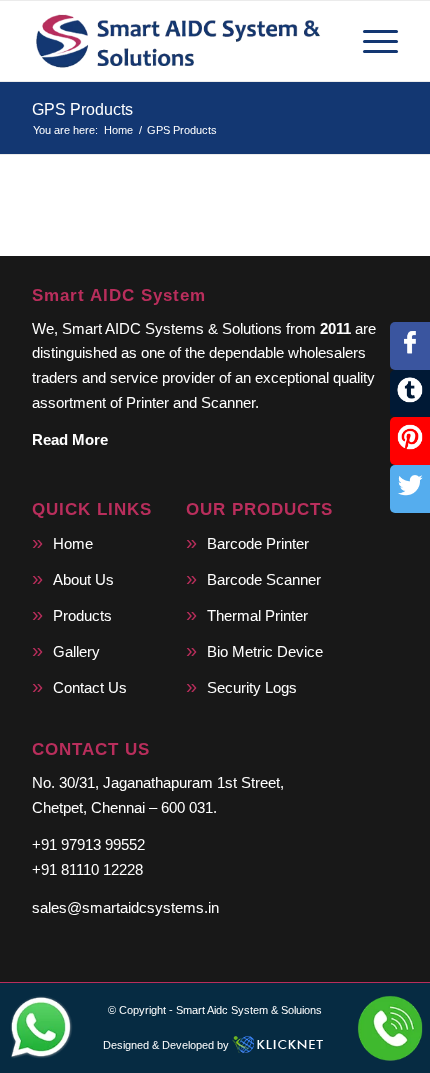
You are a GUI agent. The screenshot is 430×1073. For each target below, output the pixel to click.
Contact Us (90, 687)
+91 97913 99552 (88, 844)
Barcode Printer (258, 543)
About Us (83, 579)
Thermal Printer (257, 615)
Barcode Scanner (264, 579)
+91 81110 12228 (87, 869)
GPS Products (82, 109)
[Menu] (370, 41)
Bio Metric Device (265, 651)
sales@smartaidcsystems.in (125, 907)
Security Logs (252, 687)
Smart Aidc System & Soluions (249, 1010)
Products (82, 615)
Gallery (76, 651)
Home (73, 543)
